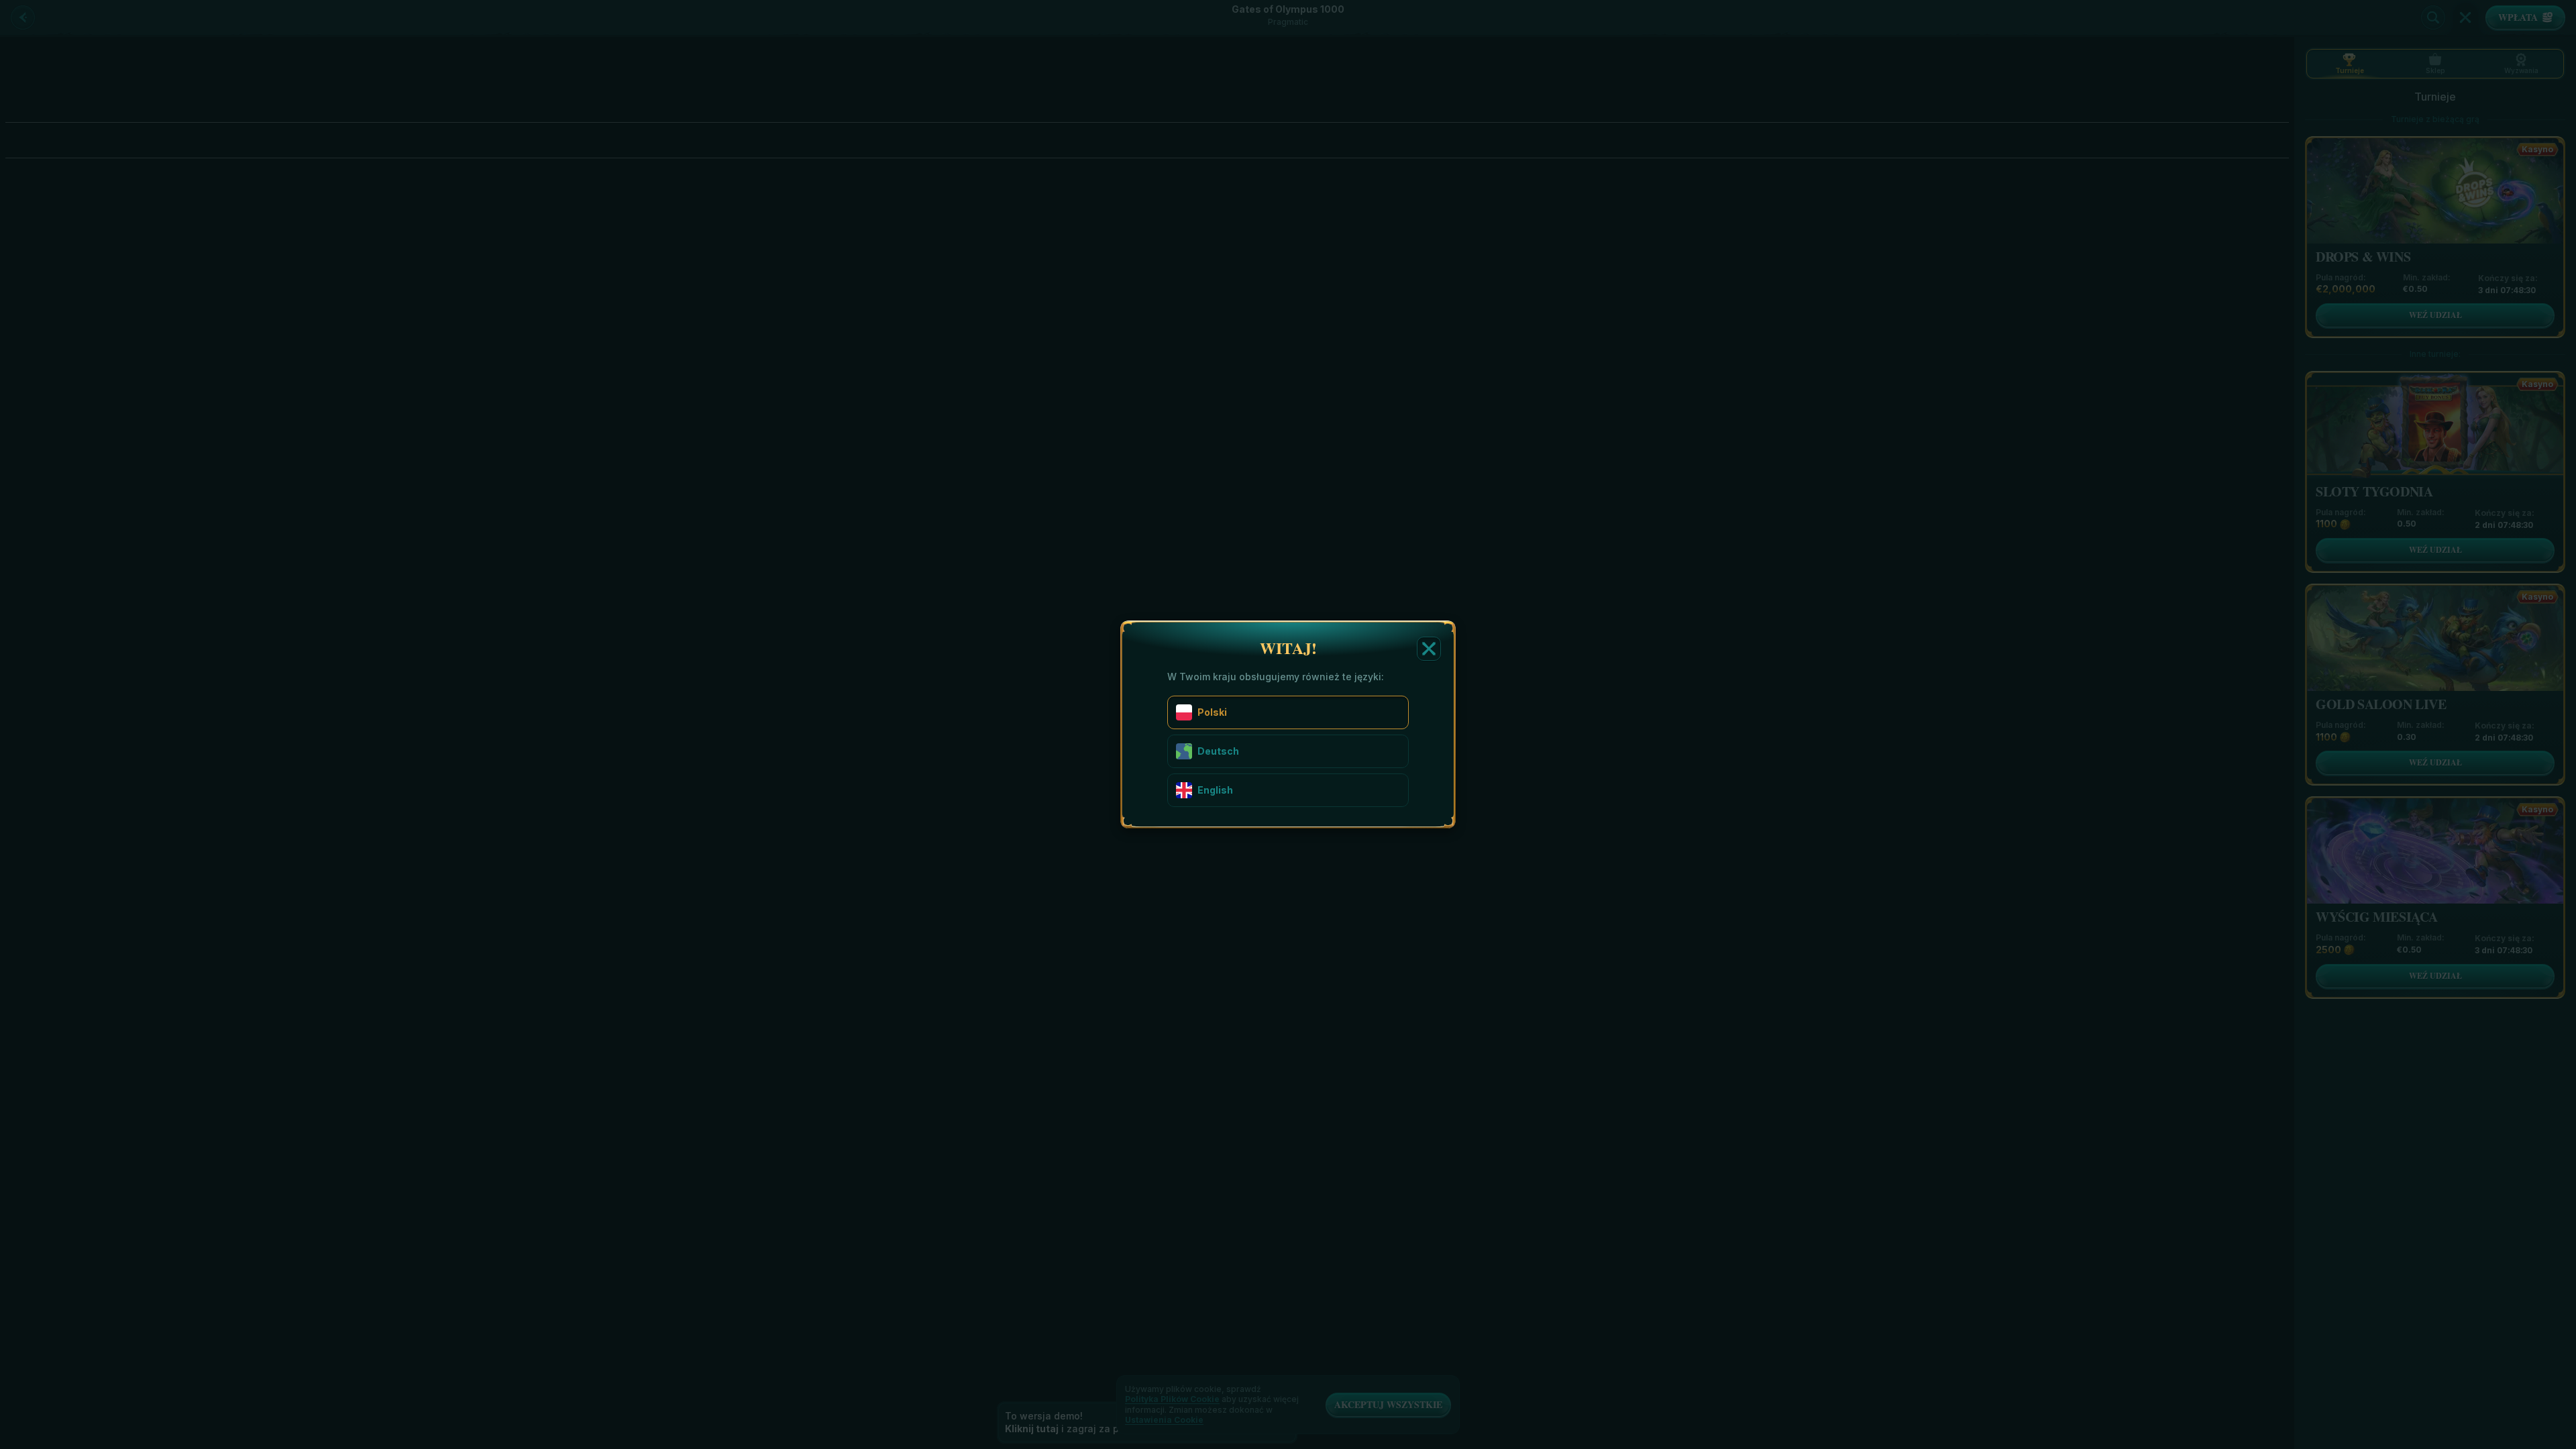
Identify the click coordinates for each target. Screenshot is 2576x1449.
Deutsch (1218, 751)
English (1215, 790)
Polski (1212, 712)
